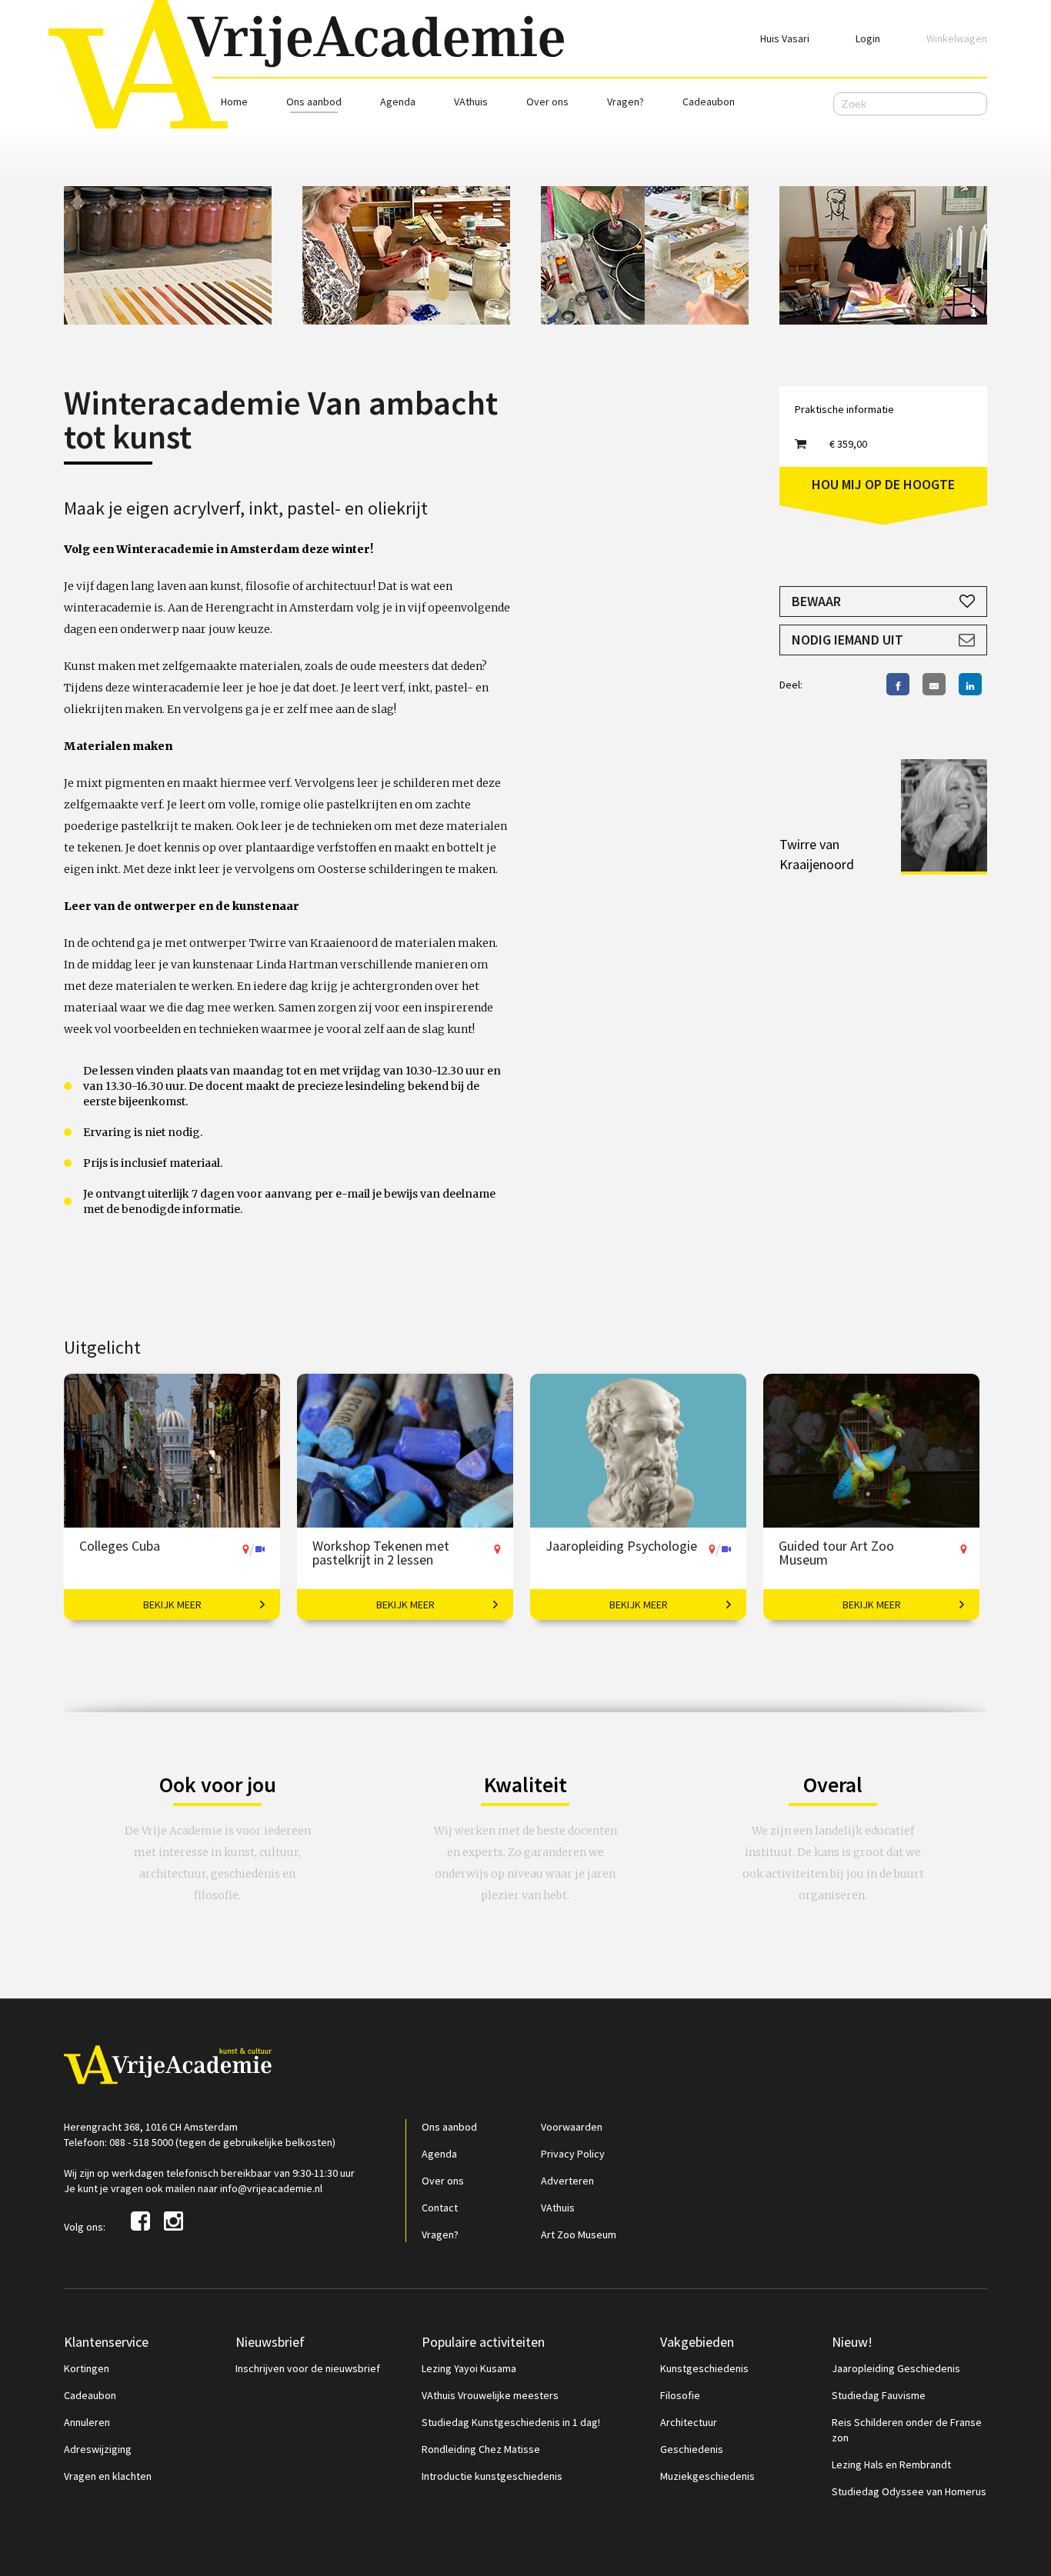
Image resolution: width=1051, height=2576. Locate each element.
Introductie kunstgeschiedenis (492, 2476)
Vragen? (626, 102)
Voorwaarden (572, 2127)
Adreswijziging (98, 2449)
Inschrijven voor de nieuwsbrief (308, 2368)
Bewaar (816, 601)
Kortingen (87, 2368)
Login (868, 38)
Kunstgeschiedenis (704, 2368)
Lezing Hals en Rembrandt (891, 2464)
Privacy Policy (573, 2154)
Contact (440, 2208)
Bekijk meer (172, 1605)
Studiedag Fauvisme (879, 2395)
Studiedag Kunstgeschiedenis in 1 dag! (511, 2422)
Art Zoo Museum (579, 2234)
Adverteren (567, 2181)
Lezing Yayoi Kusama (469, 2368)
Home (234, 102)
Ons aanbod (314, 102)
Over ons (547, 102)
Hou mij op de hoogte (883, 484)
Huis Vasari (785, 38)
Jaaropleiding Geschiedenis (896, 2368)
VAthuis (471, 102)
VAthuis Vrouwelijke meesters (490, 2395)
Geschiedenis (692, 2449)
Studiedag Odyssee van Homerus (909, 2491)
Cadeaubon (709, 102)
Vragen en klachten (108, 2476)
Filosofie (680, 2395)
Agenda (398, 102)
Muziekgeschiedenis (707, 2476)
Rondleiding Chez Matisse (481, 2449)
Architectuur (689, 2422)
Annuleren (87, 2422)
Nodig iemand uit (847, 640)
